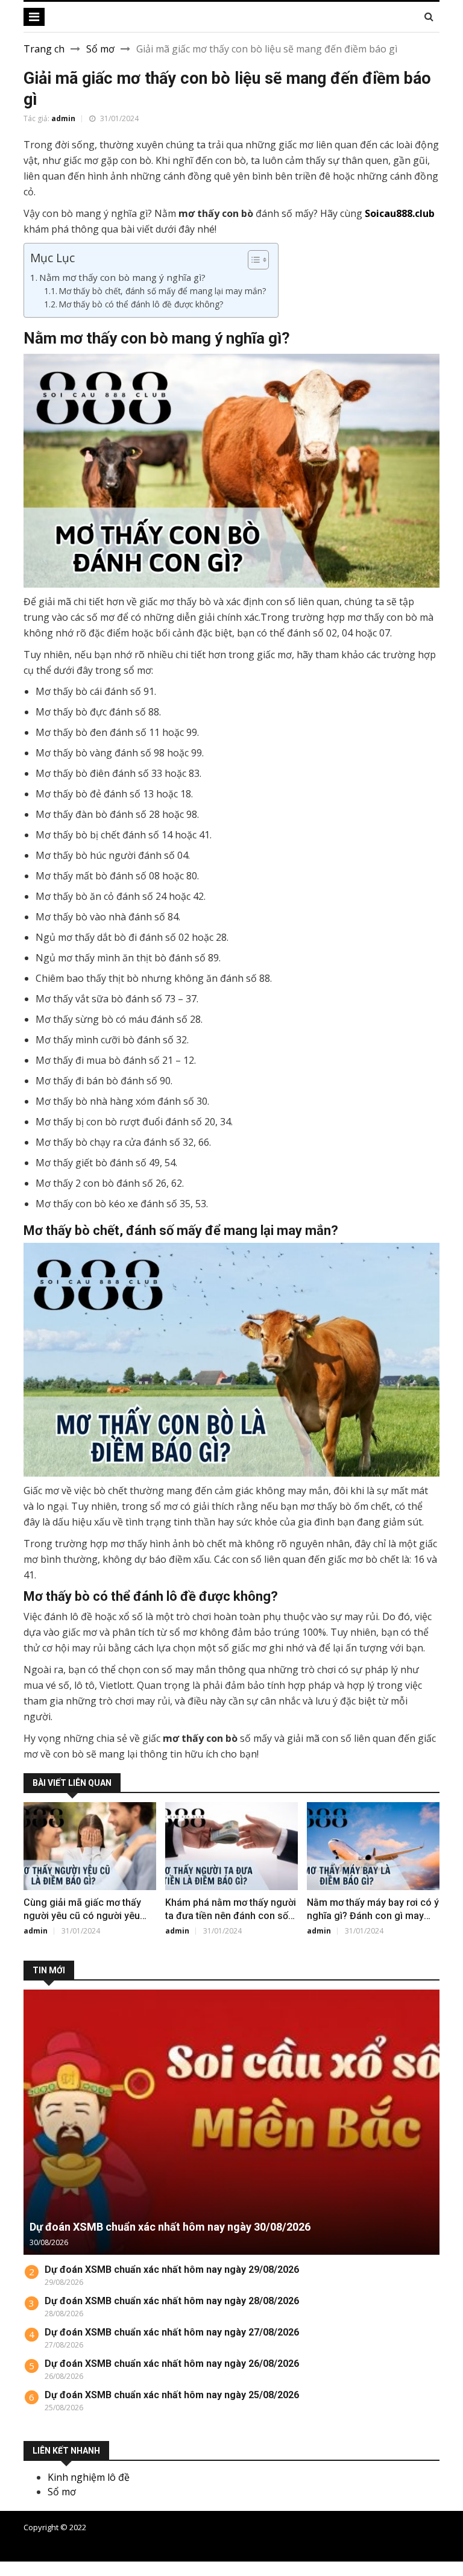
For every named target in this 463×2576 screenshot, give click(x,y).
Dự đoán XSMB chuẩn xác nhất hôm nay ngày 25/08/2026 (172, 2395)
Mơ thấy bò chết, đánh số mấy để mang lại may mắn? (162, 291)
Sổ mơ (100, 49)
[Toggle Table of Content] (252, 260)
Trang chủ (421, 2533)
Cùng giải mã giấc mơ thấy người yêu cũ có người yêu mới (82, 1916)
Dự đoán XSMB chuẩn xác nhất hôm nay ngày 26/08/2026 (172, 2364)
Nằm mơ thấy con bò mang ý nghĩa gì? (122, 277)
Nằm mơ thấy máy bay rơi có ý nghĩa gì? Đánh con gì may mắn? (373, 1916)
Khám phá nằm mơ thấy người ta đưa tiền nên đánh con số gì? (231, 1916)
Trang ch (44, 49)
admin (63, 118)
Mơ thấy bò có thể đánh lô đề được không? (141, 304)
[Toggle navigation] (34, 17)
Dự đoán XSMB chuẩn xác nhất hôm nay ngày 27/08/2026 (172, 2332)
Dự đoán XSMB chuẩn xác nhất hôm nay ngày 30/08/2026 (170, 2227)
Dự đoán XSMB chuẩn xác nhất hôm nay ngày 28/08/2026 (172, 2301)
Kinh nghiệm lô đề (89, 2477)
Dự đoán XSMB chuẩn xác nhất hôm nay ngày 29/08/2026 (172, 2270)
